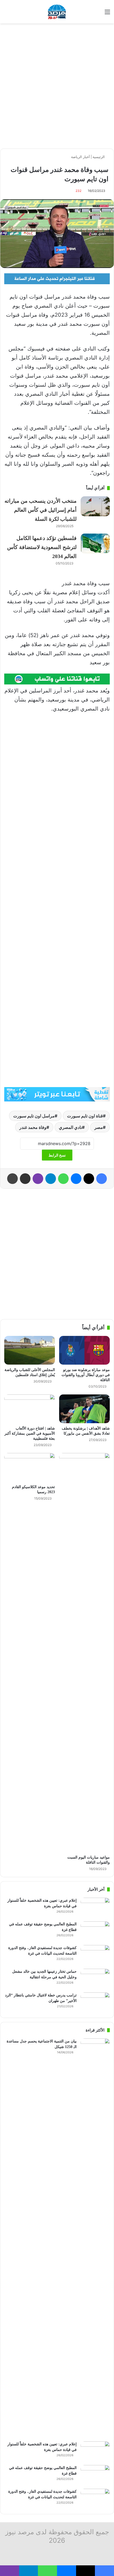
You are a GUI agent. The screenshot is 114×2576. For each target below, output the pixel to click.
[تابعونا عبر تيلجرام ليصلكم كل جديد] (57, 278)
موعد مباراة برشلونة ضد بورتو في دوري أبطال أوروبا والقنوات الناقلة (86, 1375)
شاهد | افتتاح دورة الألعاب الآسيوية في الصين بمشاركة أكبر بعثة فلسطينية (30, 1433)
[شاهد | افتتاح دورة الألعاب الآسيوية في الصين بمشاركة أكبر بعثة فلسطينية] (30, 1409)
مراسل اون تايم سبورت (34, 1116)
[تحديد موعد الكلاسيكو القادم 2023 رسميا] (30, 1467)
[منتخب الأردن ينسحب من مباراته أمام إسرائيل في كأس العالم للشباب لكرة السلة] (95, 506)
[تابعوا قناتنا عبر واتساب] (57, 679)
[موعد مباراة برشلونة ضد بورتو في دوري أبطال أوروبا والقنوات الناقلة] (84, 1350)
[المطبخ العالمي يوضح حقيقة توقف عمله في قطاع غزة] (95, 1931)
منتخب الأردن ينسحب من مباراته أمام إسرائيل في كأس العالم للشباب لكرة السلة (41, 510)
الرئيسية (99, 157)
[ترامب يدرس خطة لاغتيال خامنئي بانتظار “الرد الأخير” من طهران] (95, 2002)
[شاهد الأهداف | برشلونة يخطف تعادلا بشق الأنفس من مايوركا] (84, 1409)
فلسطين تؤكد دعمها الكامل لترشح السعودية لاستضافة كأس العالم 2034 (42, 547)
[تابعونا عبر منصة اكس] (57, 1094)
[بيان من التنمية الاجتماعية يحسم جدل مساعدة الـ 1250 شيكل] (95, 2238)
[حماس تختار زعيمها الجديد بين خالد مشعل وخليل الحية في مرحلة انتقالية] (95, 1979)
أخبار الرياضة (80, 157)
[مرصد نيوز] (57, 12)
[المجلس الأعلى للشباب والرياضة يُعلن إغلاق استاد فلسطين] (30, 1350)
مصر (99, 1127)
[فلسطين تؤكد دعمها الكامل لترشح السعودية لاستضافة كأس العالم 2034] (95, 544)
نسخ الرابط (57, 1155)
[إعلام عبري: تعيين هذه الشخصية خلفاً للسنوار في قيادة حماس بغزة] (95, 1908)
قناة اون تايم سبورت (85, 1116)
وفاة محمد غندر (33, 1127)
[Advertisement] (57, 86)
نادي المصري (70, 1127)
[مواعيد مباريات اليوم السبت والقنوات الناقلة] (84, 1653)
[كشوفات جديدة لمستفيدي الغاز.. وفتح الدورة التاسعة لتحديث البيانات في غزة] (95, 1955)
